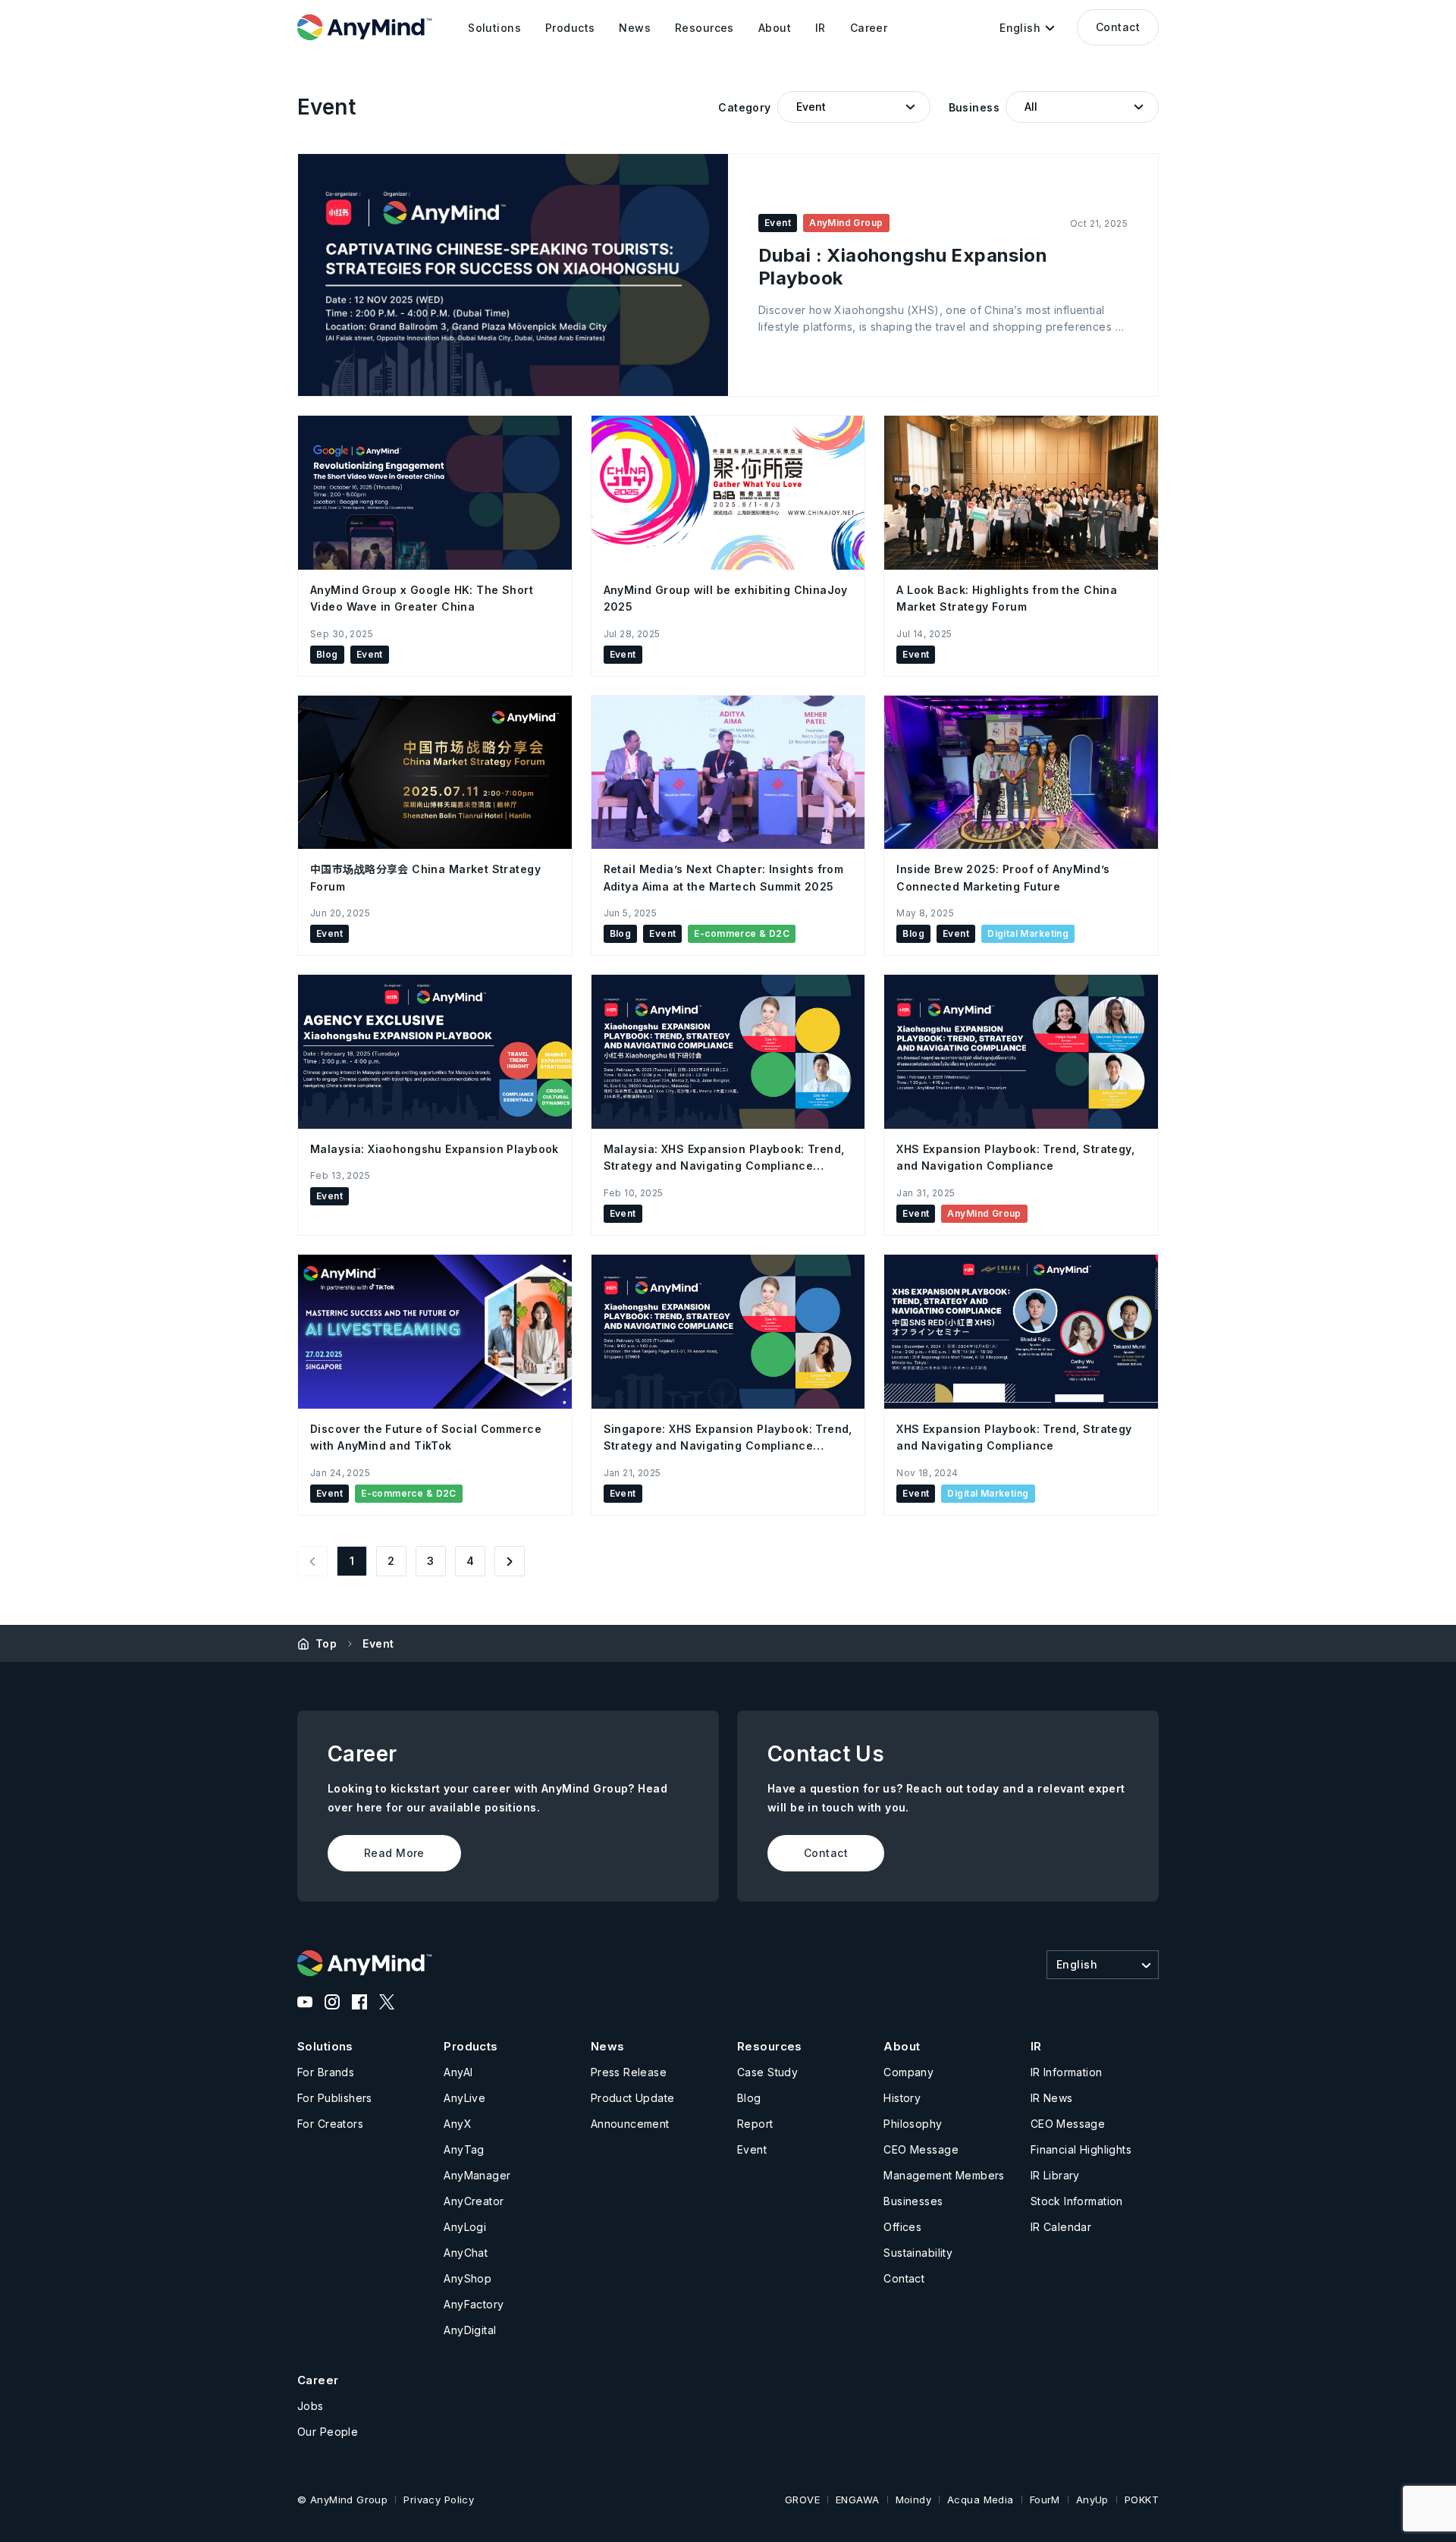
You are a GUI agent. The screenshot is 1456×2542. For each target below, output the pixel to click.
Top (326, 1643)
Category (744, 107)
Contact (1118, 27)
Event (378, 1643)
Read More (394, 1853)
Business (974, 107)
